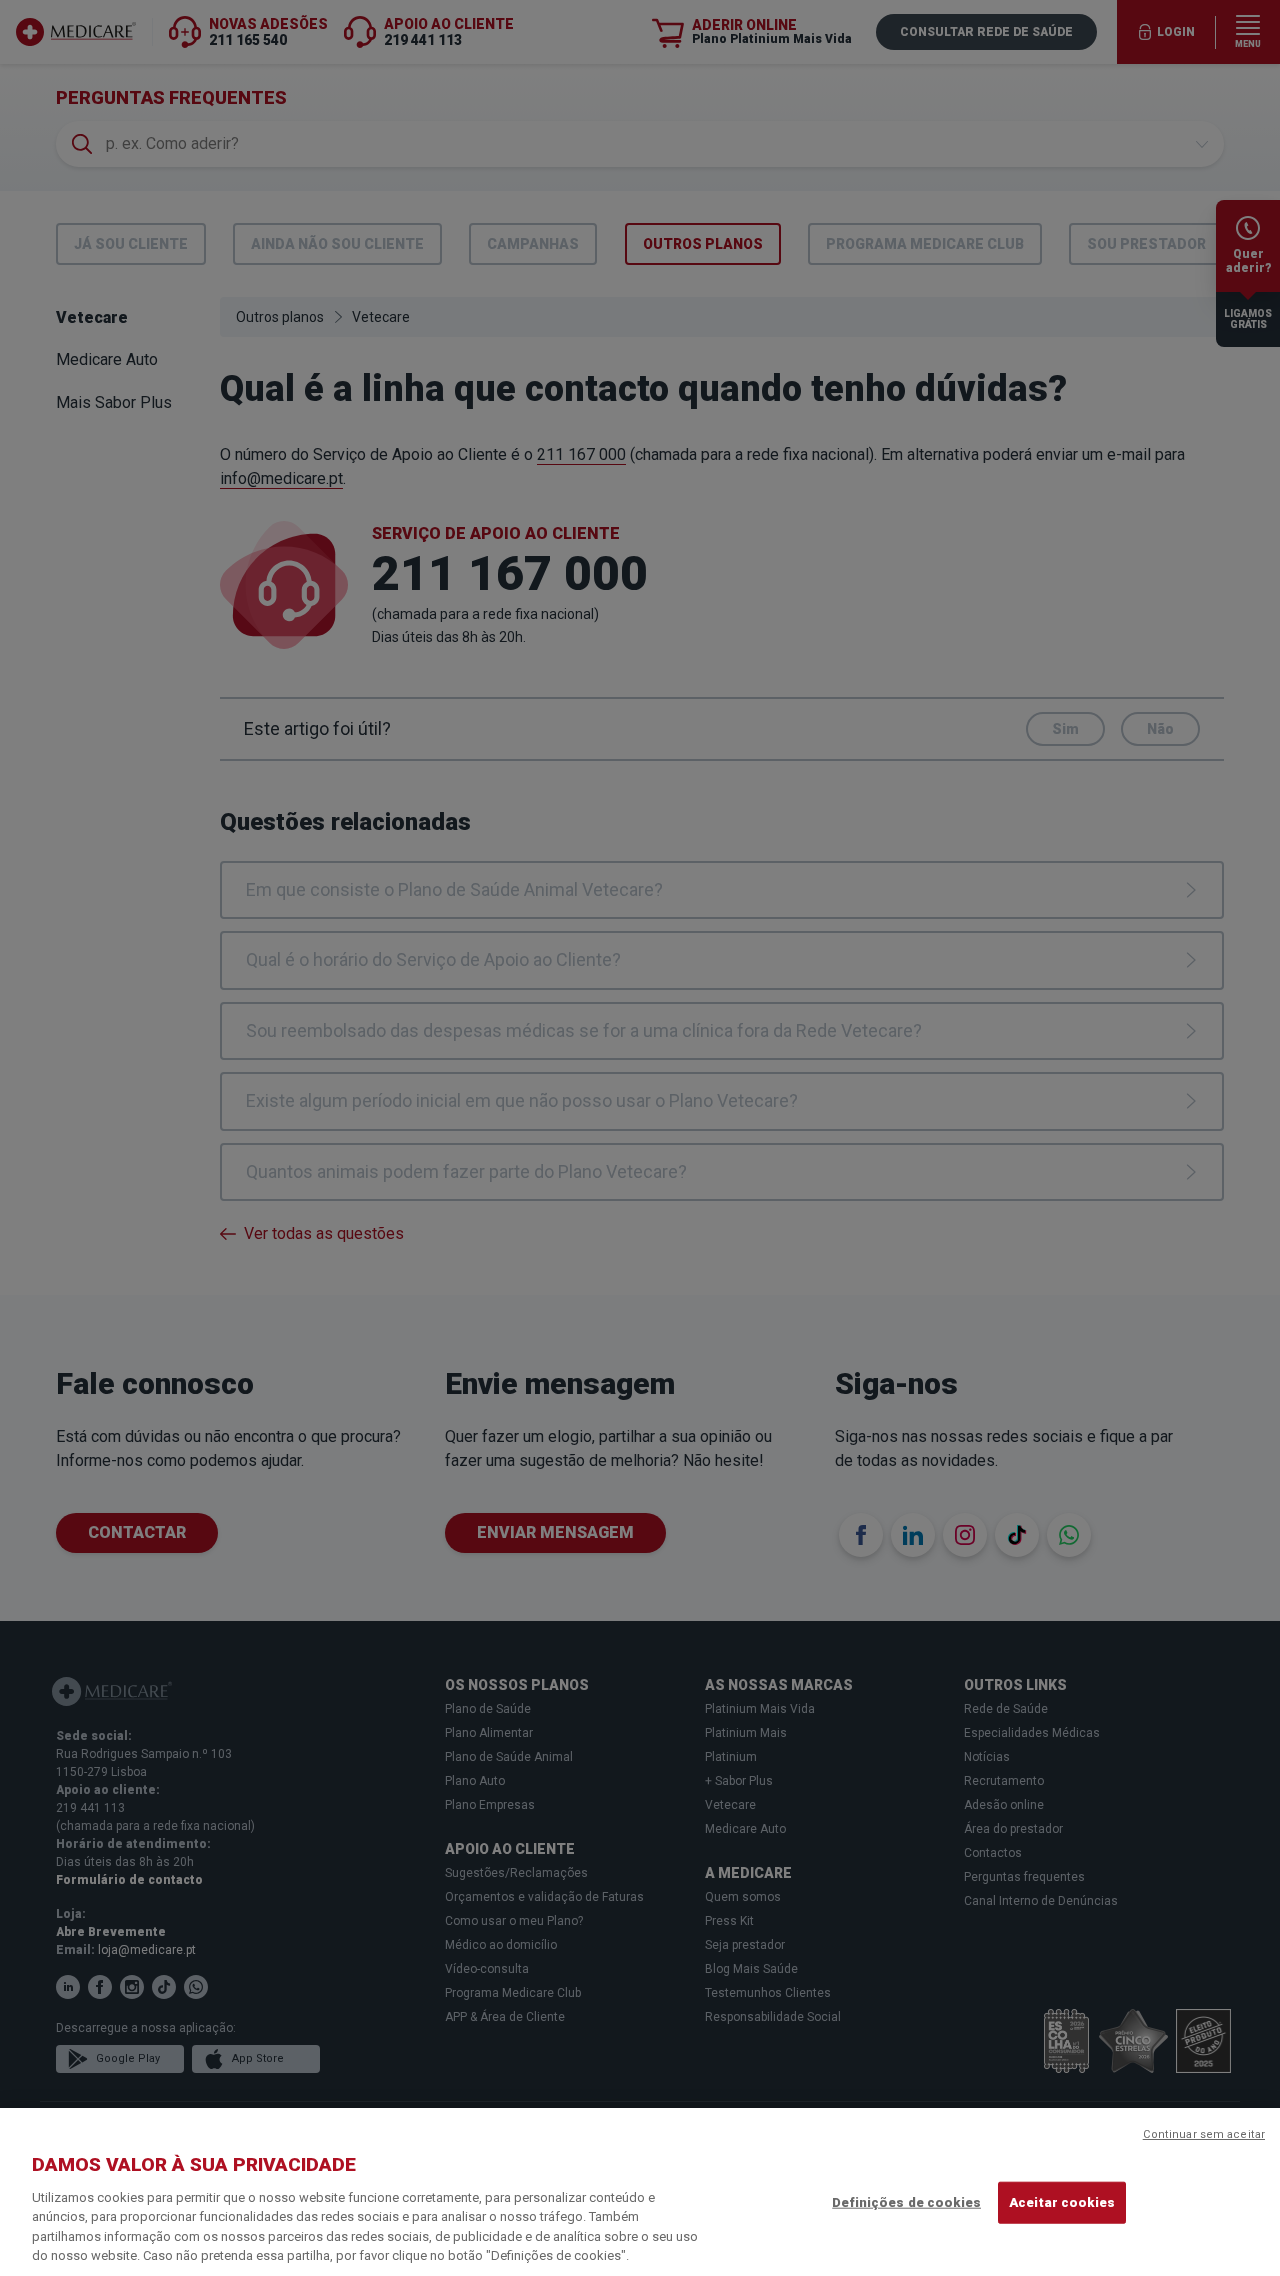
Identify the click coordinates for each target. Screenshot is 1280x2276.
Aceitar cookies (1062, 2202)
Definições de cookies (906, 2202)
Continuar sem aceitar (1204, 2134)
